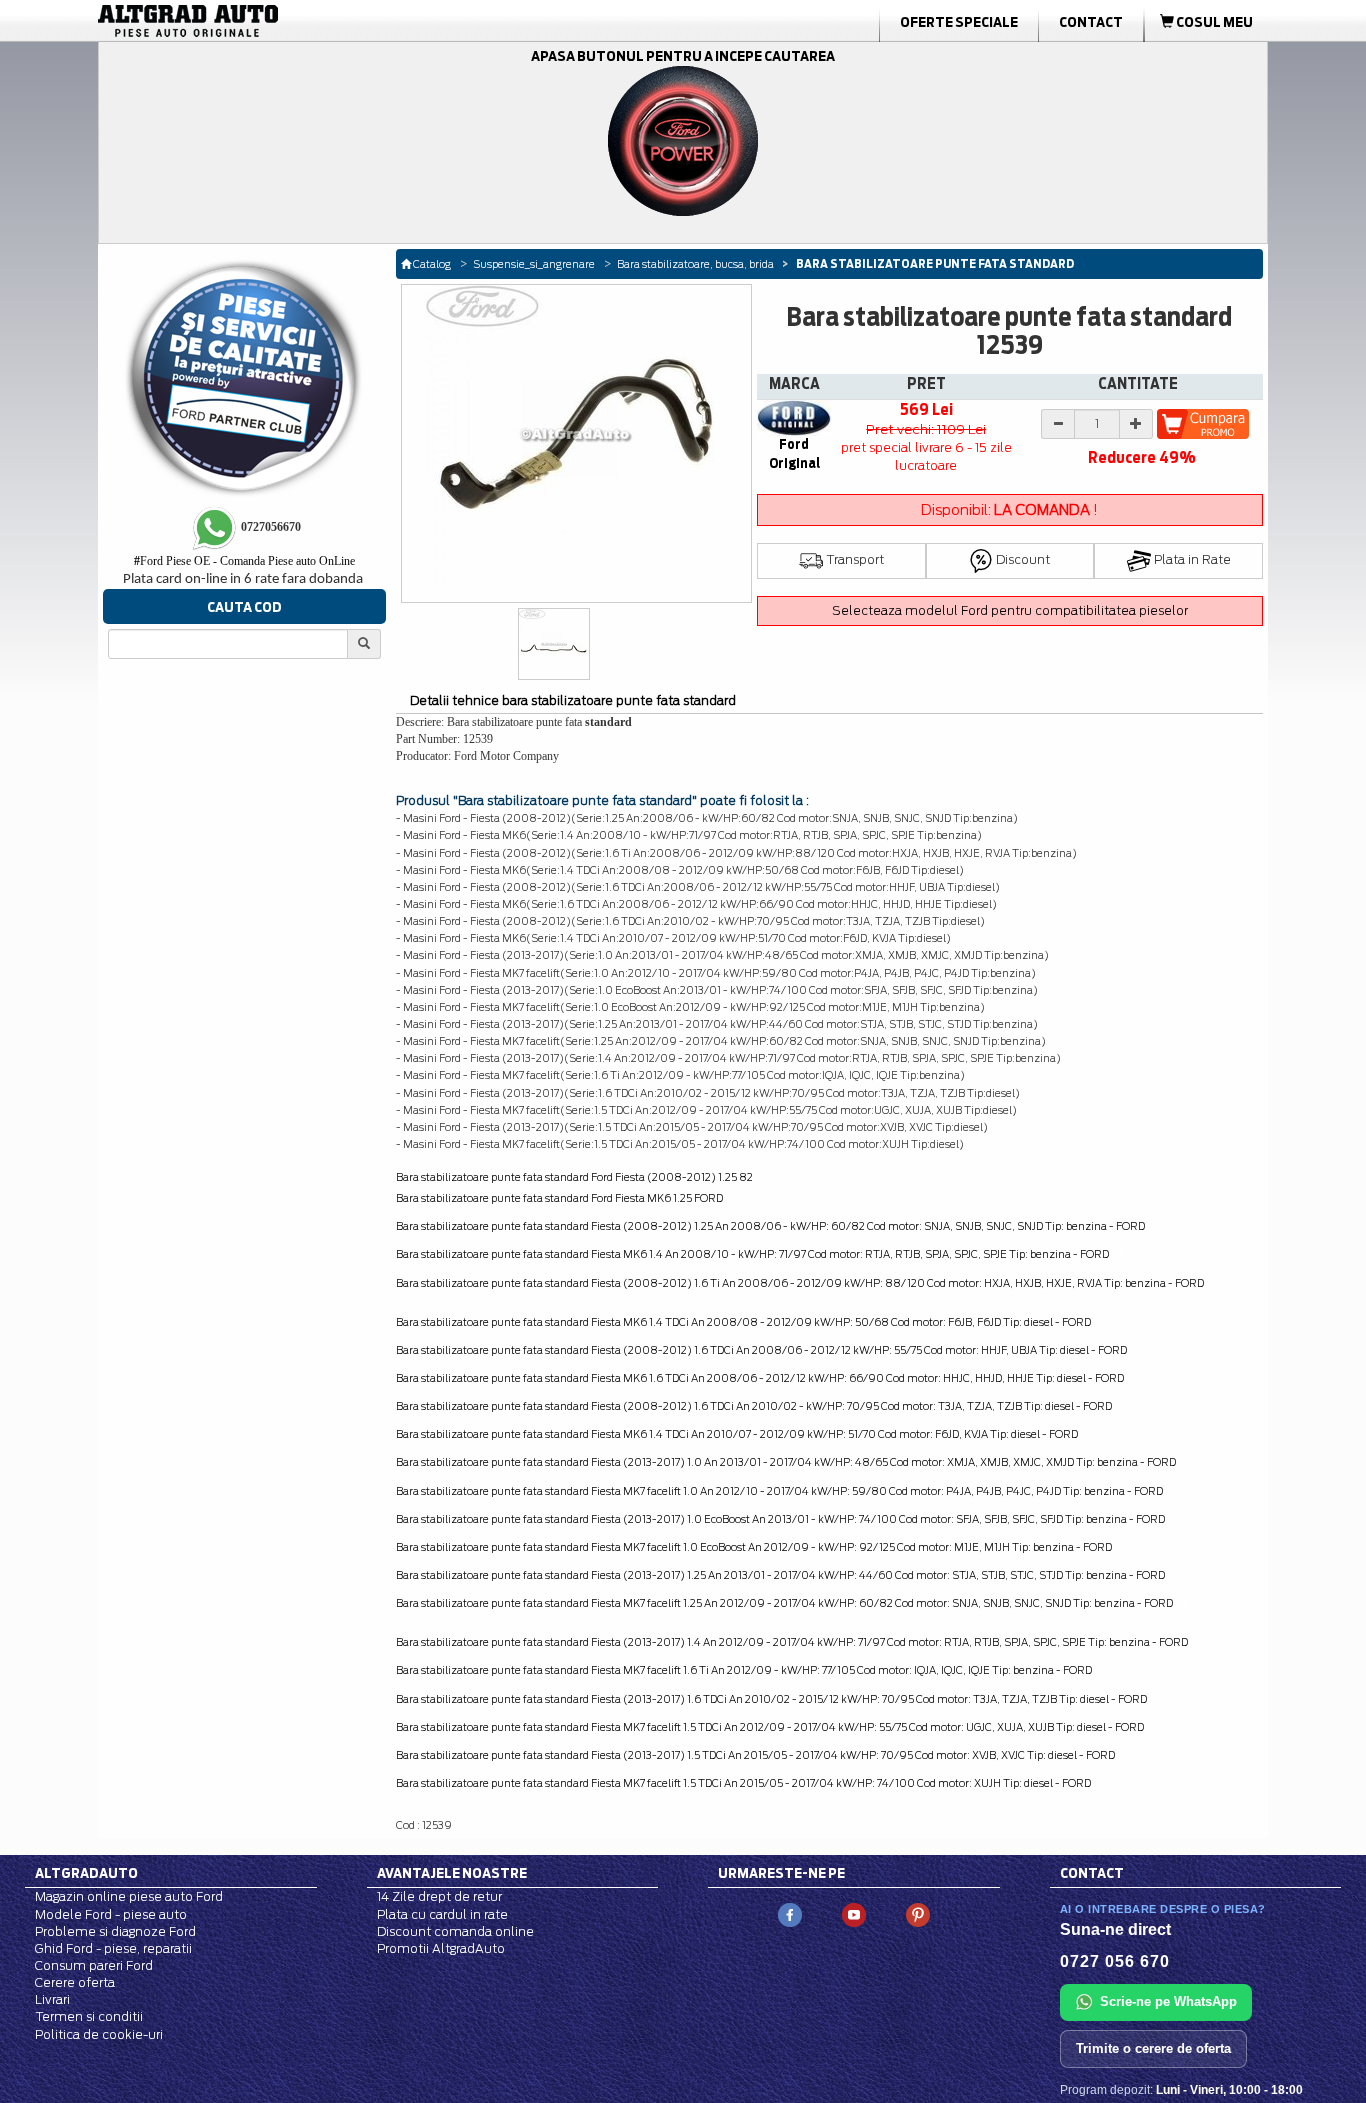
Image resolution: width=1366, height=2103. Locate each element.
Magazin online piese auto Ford (129, 1896)
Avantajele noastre (452, 1873)
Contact (1091, 22)
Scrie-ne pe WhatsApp (1168, 2001)
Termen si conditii (89, 2016)
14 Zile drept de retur (439, 1896)
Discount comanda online (455, 1931)
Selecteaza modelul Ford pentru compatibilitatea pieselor (1010, 610)
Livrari (52, 1999)
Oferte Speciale (959, 22)
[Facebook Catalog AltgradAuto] (790, 1914)
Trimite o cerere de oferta (1153, 2048)
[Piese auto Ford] (283, 21)
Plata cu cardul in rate (442, 1914)
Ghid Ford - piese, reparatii (113, 1948)
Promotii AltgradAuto (441, 1948)
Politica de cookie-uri (99, 2034)
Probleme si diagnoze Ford (115, 1931)
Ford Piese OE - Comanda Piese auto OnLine (244, 561)
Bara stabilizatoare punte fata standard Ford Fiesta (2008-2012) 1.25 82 (574, 1177)
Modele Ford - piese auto (111, 1914)
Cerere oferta (75, 1982)
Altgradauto (86, 1873)
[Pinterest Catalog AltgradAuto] (918, 1914)
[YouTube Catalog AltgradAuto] (854, 1914)
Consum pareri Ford (94, 1965)
